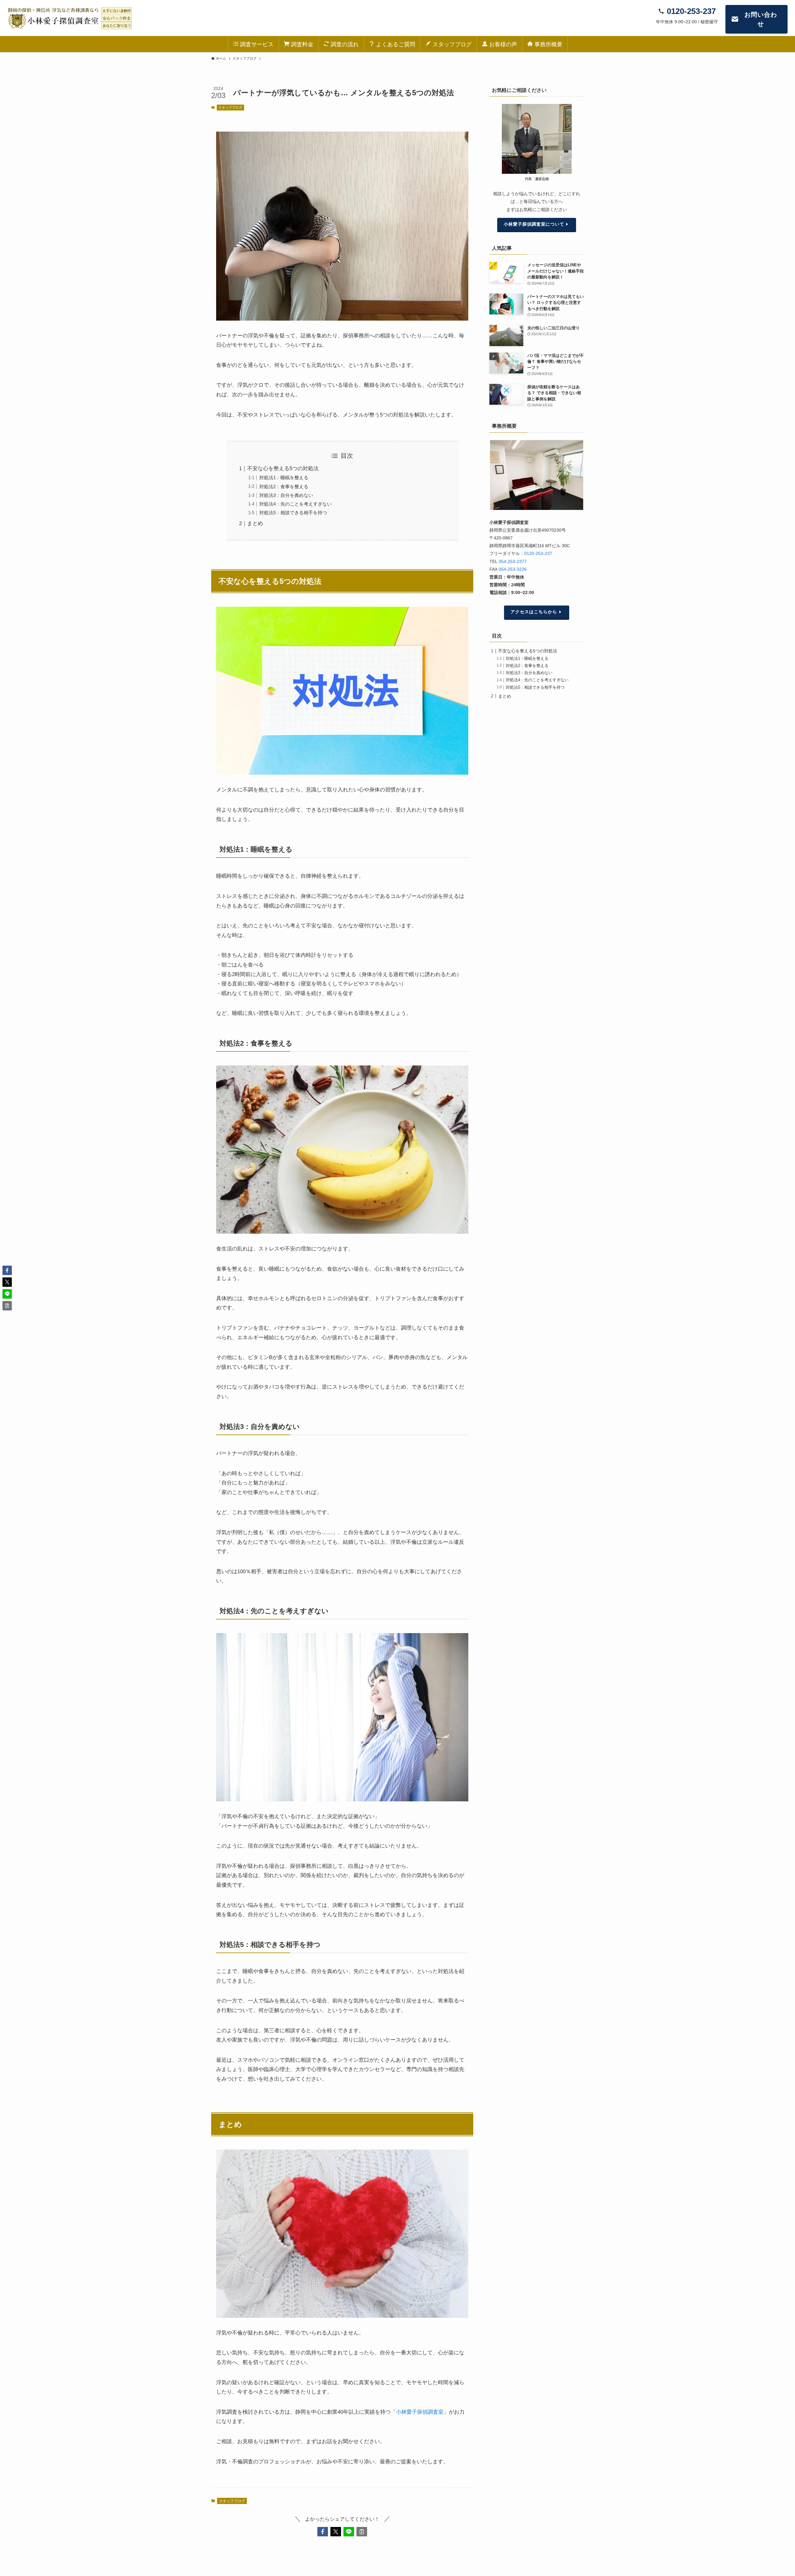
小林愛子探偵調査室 (420, 2412)
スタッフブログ (230, 107)
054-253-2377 (513, 561)
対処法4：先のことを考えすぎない (295, 504)
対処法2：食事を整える (284, 486)
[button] (323, 2532)
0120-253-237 (538, 553)
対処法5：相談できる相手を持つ (293, 513)
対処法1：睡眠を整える (284, 477)
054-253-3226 (513, 569)
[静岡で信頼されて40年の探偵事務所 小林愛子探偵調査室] (70, 18)
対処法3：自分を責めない (286, 495)
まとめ (255, 523)
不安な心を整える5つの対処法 (283, 468)
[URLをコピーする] (362, 2532)
